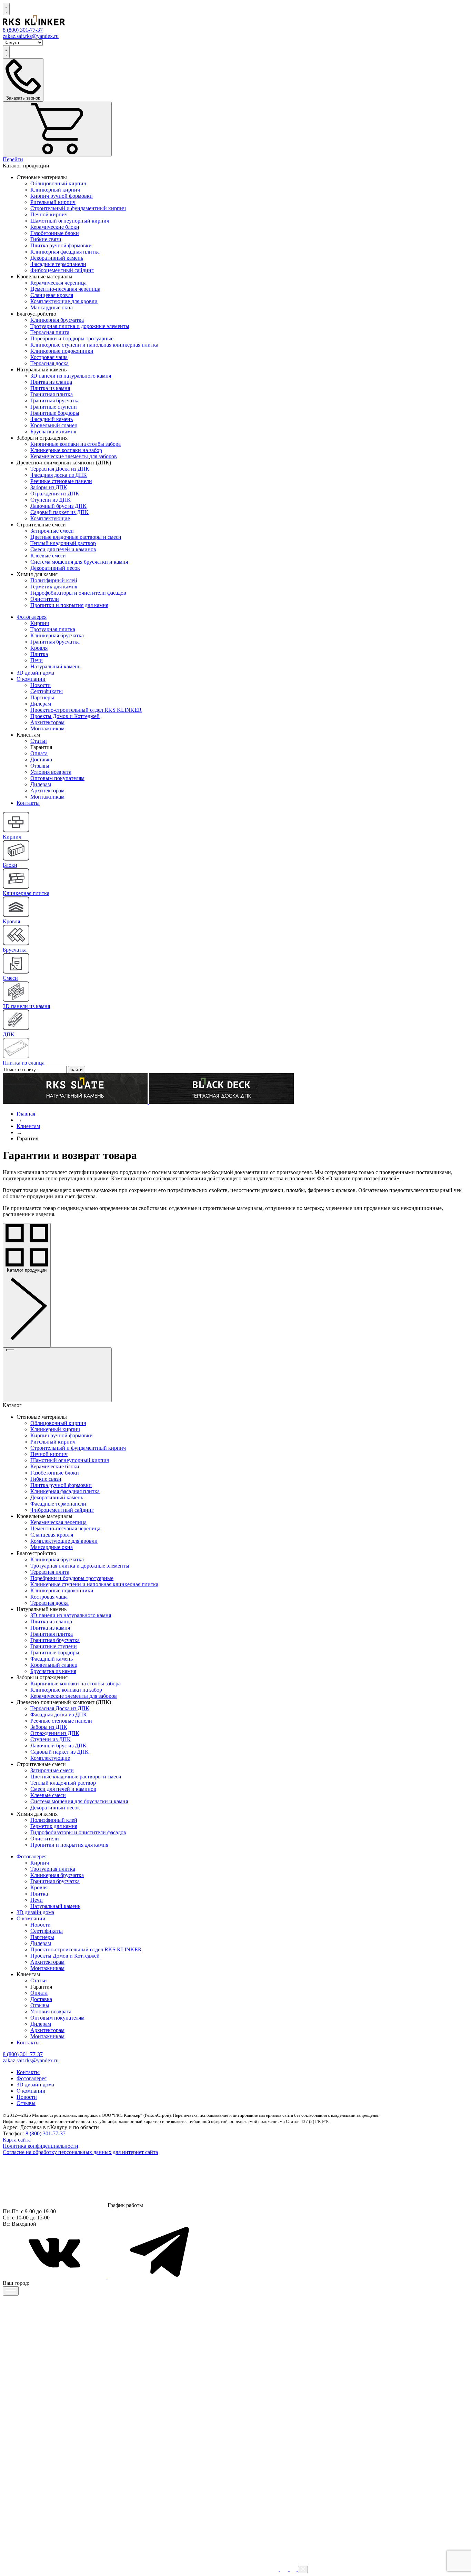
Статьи (39, 741)
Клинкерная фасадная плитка (65, 252)
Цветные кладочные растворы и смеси (76, 537)
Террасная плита (50, 332)
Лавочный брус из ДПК (58, 506)
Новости (41, 685)
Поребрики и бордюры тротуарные (72, 338)
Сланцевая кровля (52, 295)
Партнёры (42, 697)
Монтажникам (47, 728)
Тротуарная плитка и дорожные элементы (80, 326)
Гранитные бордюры (55, 413)
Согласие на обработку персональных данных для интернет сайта (80, 2152)
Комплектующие (50, 518)
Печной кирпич (49, 214)
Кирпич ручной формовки (62, 196)
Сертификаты (47, 691)
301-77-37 (23, 30)
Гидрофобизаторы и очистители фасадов (78, 593)
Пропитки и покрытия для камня (69, 605)
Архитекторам (47, 722)
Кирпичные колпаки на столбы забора (76, 444)
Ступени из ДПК (51, 500)
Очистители (45, 599)
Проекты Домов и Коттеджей (65, 716)
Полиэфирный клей (54, 580)
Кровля (39, 648)
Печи (37, 660)
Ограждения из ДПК (55, 494)
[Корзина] (57, 129)
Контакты (28, 803)
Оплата (39, 753)
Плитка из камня (50, 388)
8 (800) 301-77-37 (46, 2133)
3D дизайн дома (35, 673)
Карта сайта (17, 2140)
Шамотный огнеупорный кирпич (70, 221)
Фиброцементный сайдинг (62, 270)
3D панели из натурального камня (71, 376)
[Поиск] (6, 9)
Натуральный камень (55, 666)
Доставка (41, 760)
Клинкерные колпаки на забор (66, 450)
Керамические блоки (55, 227)
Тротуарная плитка (53, 629)
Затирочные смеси (52, 531)
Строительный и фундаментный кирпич (78, 208)
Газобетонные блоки (55, 233)
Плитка (39, 654)
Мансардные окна (52, 307)
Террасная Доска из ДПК (60, 469)
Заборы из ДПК (49, 487)
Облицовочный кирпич (58, 183)
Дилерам (41, 704)
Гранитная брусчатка (55, 401)
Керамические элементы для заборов (74, 456)
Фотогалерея (32, 617)
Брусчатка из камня (53, 432)
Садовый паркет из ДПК (59, 512)
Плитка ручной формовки (61, 245)
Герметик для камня (54, 587)
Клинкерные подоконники (62, 351)
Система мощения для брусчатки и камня (79, 562)
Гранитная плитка (52, 394)
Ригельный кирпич (53, 202)
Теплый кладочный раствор (63, 543)
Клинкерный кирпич (55, 190)
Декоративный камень (57, 258)
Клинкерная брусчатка (57, 320)
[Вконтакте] (55, 2277)
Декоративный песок (55, 568)
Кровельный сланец (54, 425)
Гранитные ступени (54, 407)
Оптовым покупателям (57, 778)
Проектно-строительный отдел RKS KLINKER (86, 710)
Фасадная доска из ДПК (59, 475)
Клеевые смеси (48, 556)
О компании (31, 679)
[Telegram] (159, 2277)
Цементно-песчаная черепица (65, 289)
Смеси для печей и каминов (63, 549)
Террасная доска (49, 363)
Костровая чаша (49, 357)
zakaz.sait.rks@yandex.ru (31, 36)
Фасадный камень (52, 419)
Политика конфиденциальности (41, 2146)
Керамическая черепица (58, 283)
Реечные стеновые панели (61, 481)
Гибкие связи (46, 239)
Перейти (13, 159)
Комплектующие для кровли (64, 301)
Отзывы (40, 766)
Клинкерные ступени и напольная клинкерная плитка (94, 345)
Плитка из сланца (51, 382)
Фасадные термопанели (58, 264)
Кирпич (40, 623)
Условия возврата (51, 772)
